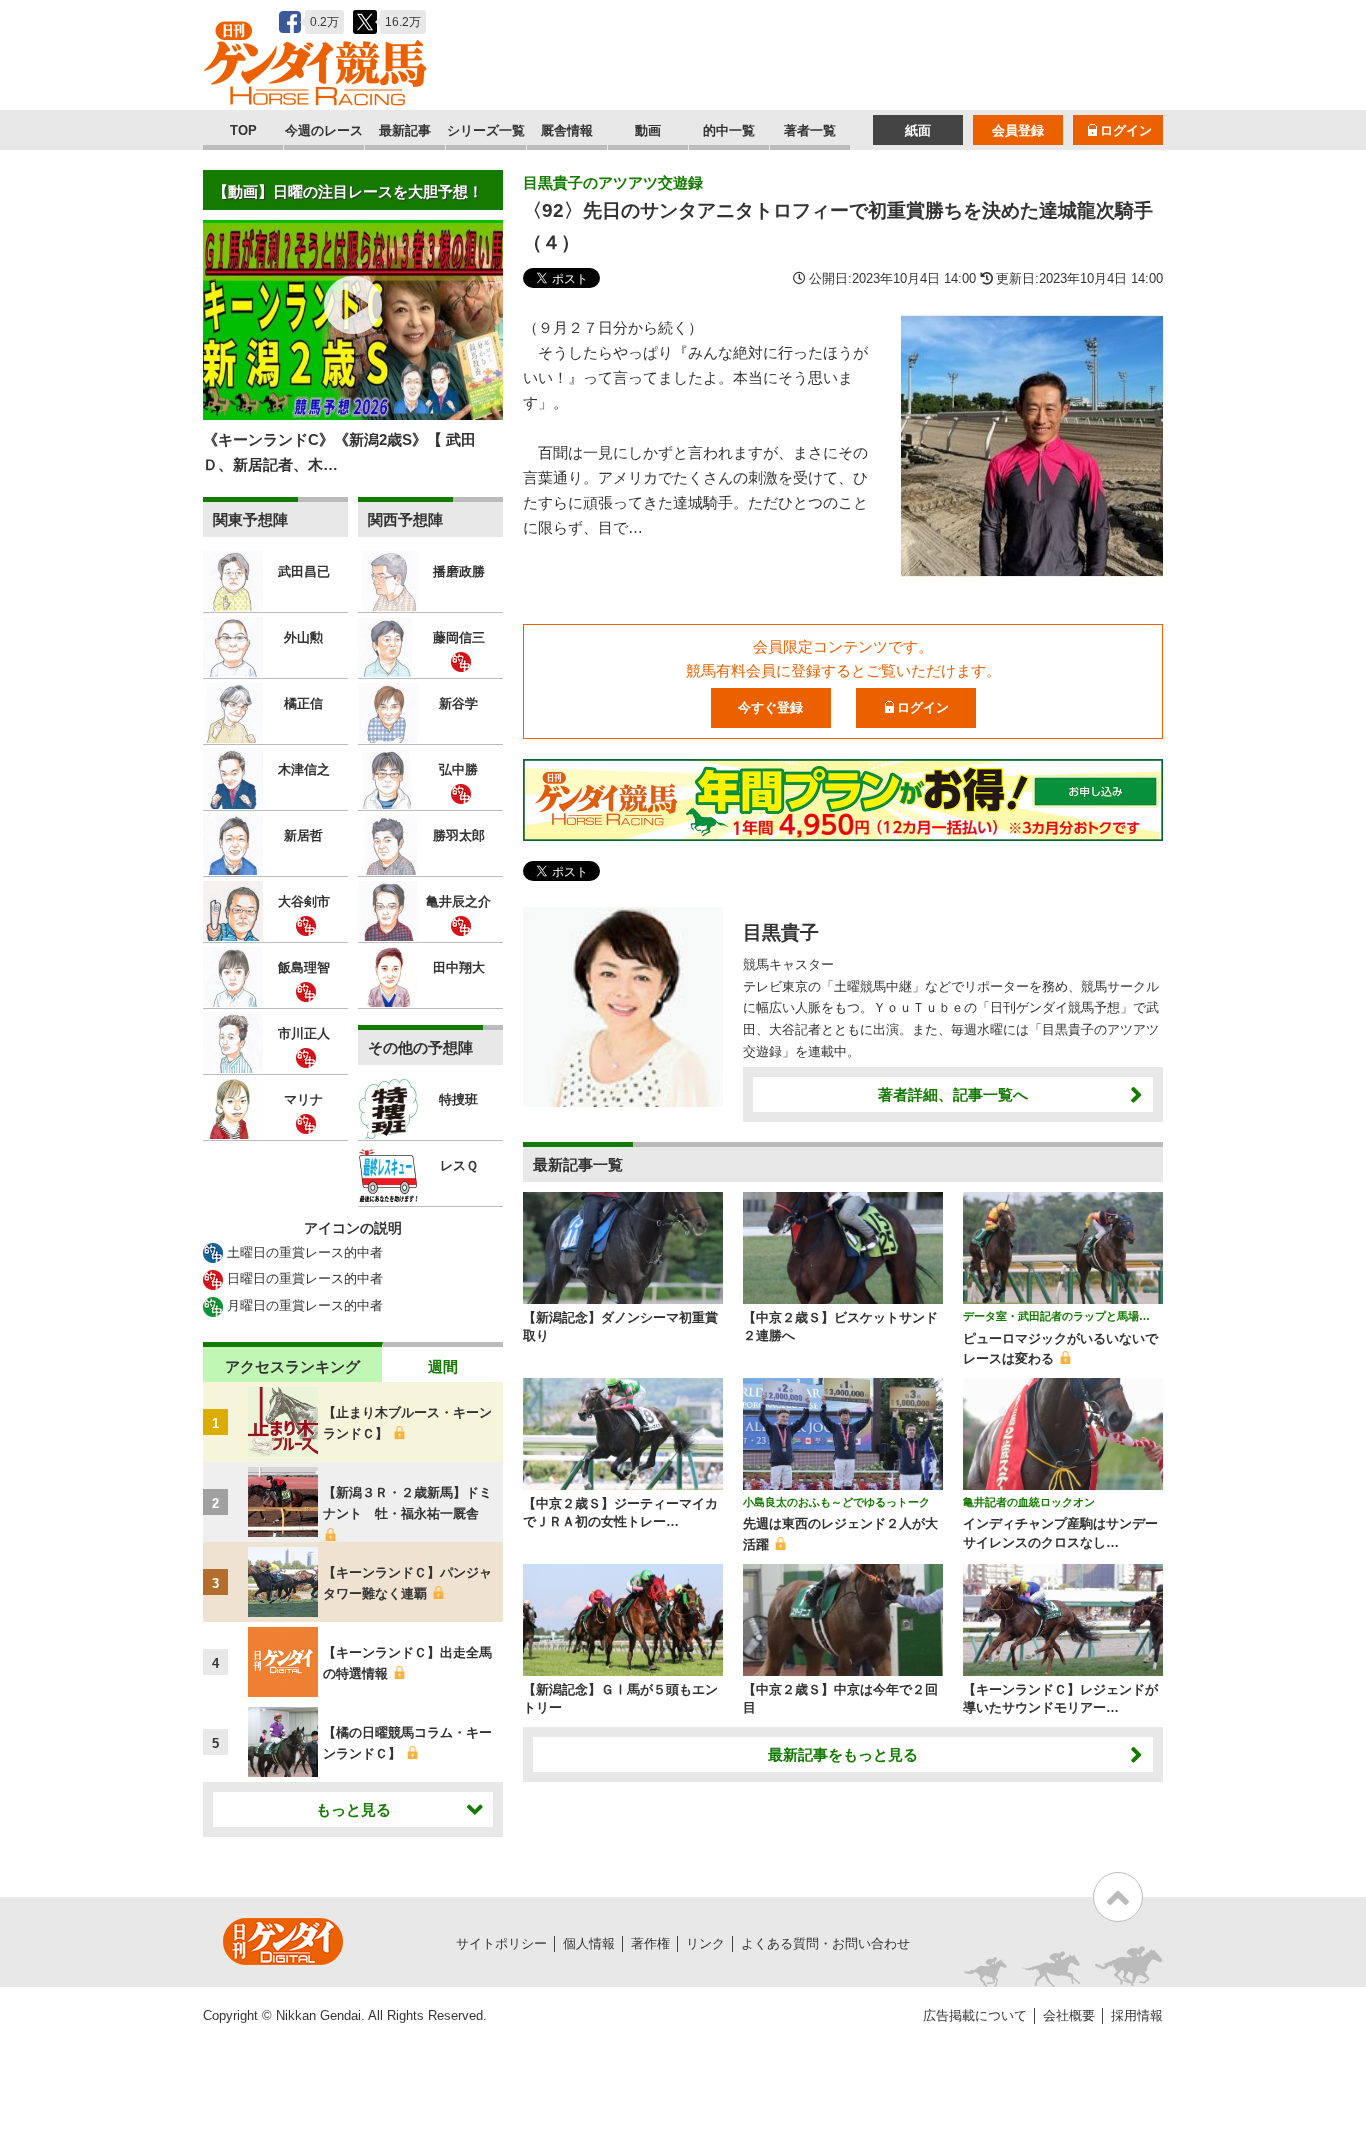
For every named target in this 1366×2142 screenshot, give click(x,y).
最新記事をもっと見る (843, 1754)
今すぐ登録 (770, 707)
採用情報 (1137, 2015)
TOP (243, 130)
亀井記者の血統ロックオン (1029, 1502)
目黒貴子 (781, 932)
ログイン (1126, 130)
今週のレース (324, 130)
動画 (648, 130)
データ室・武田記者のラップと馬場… (1056, 1316)
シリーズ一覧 (486, 130)
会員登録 (1018, 130)
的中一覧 (729, 130)
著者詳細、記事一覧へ (953, 1094)
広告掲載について (975, 2015)
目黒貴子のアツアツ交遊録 (613, 182)
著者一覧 (810, 130)
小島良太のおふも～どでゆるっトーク (836, 1502)
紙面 (918, 130)
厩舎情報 (567, 130)
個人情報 (589, 1943)
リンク (705, 1943)
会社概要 (1069, 2015)
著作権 (650, 1943)
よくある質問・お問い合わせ (825, 1943)
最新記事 (405, 130)
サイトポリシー (501, 1943)
